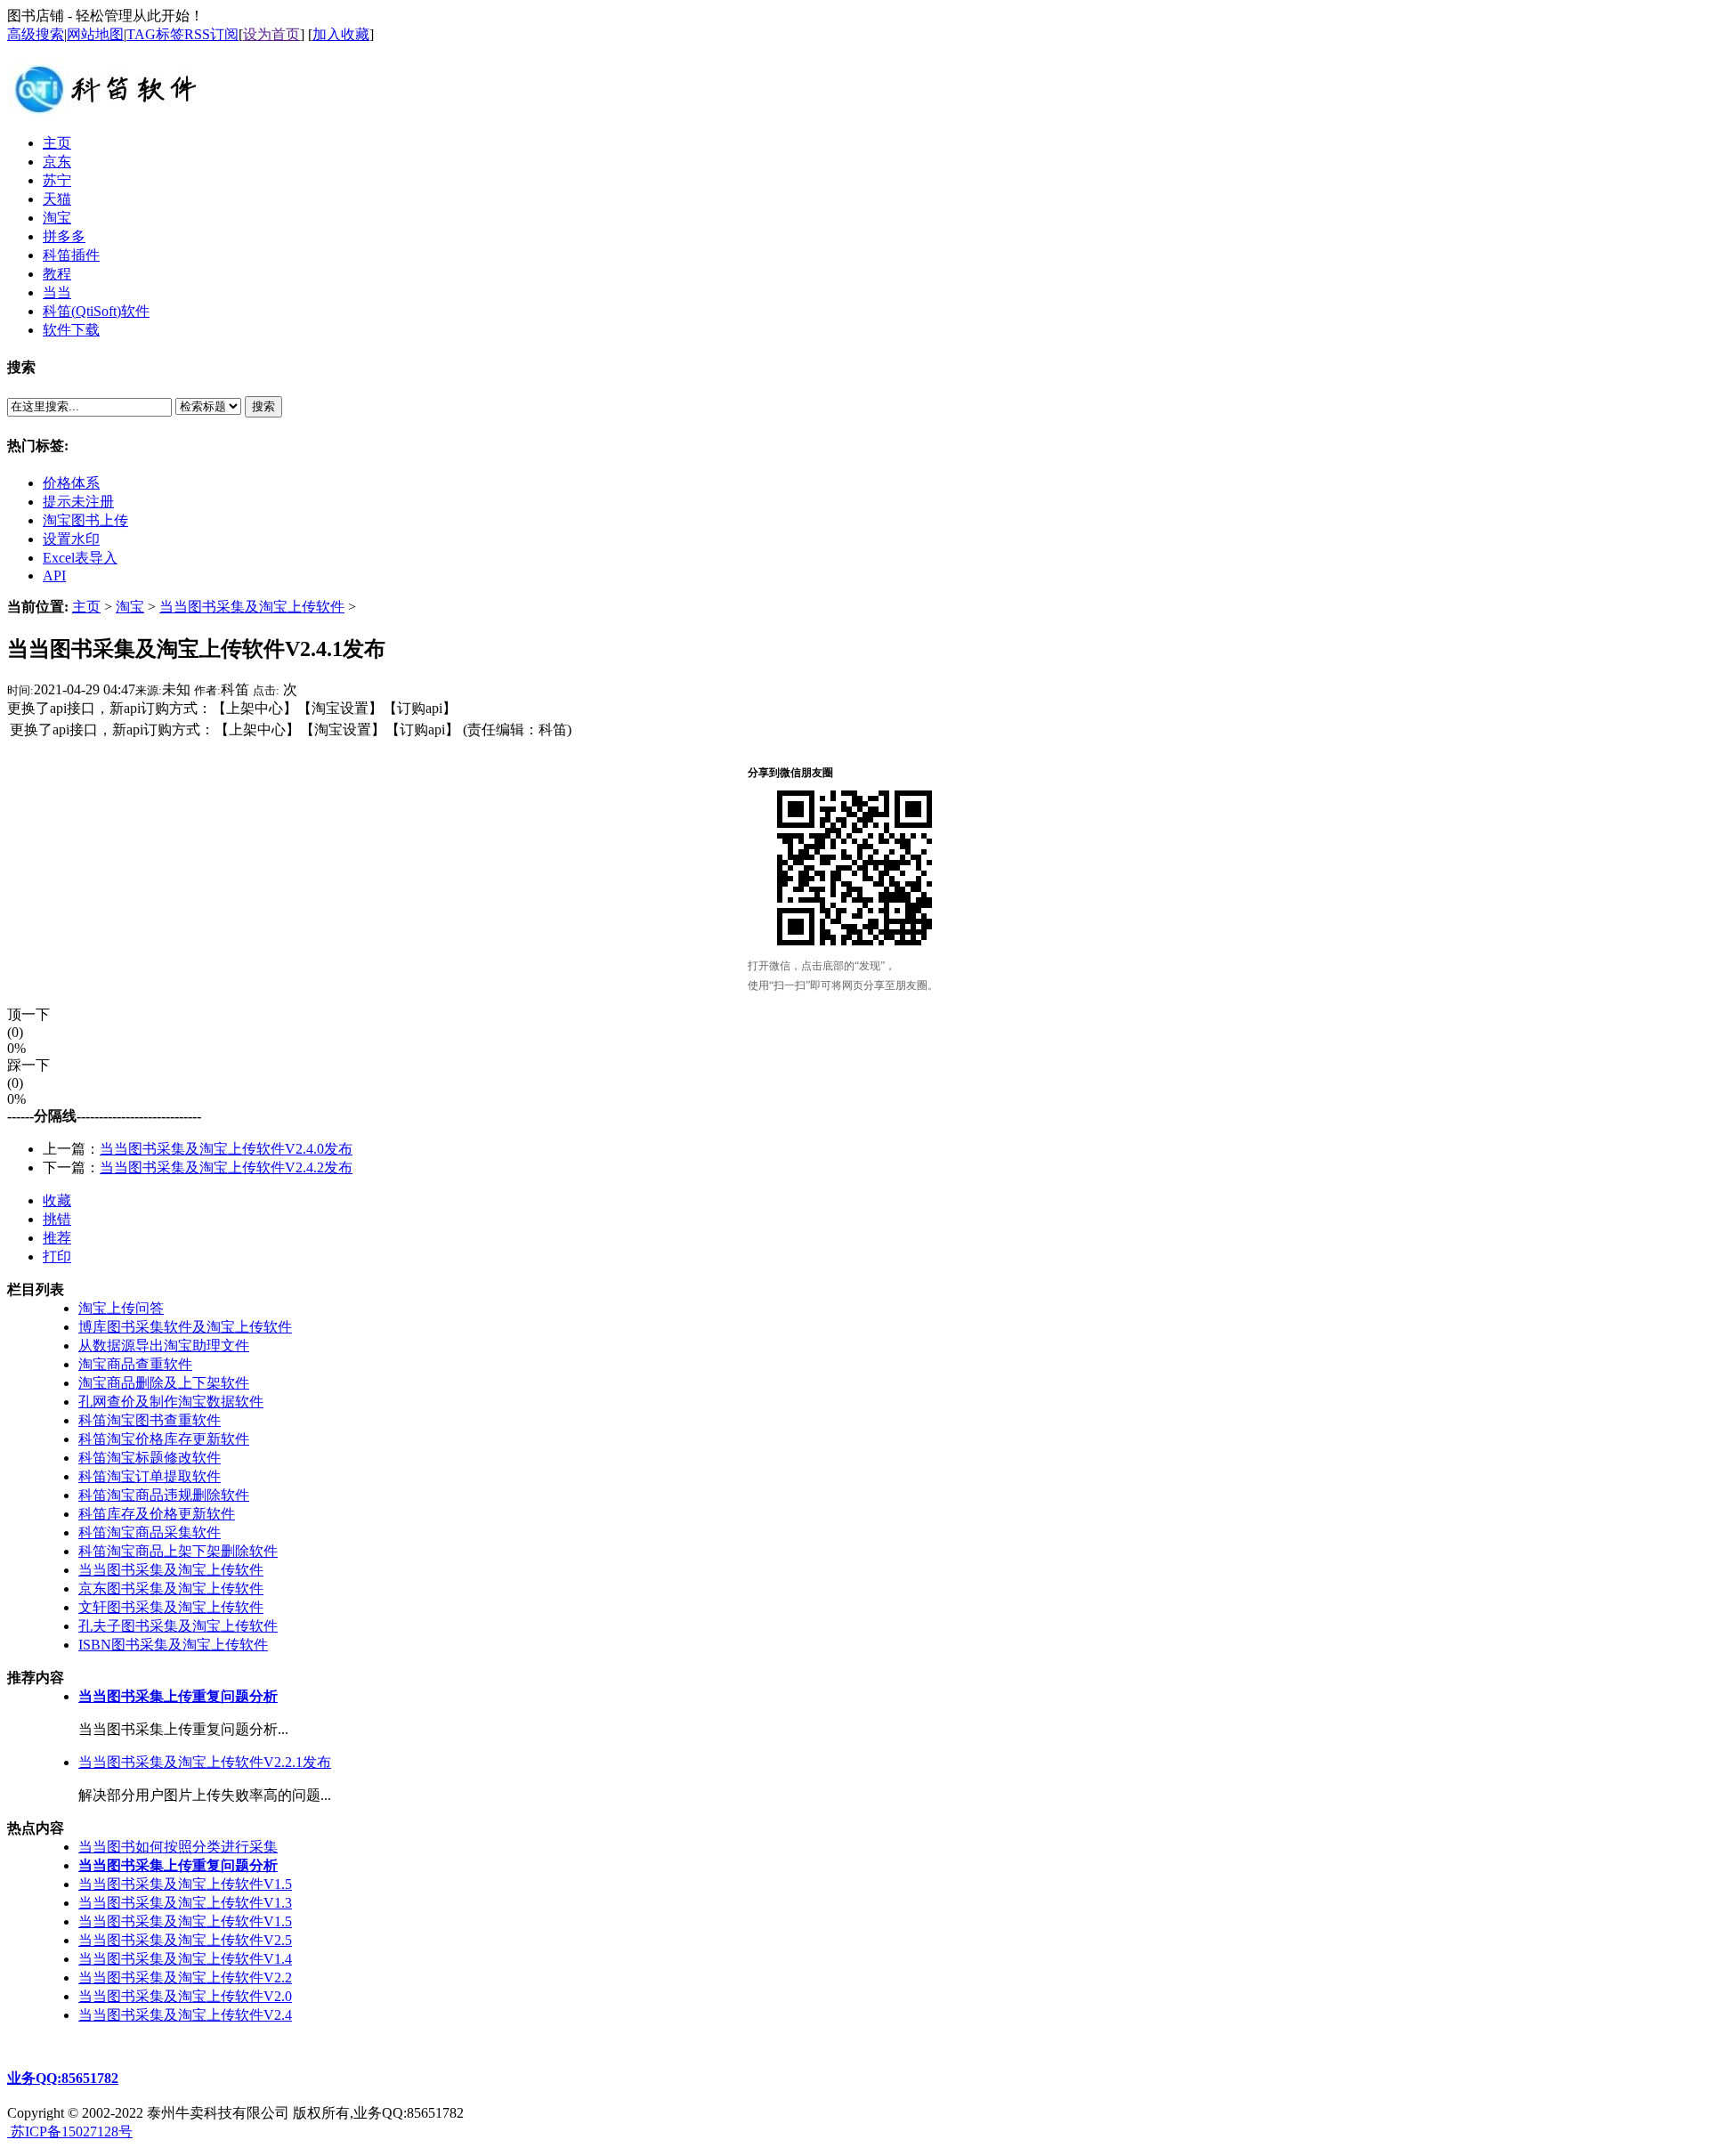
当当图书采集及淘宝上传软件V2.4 (185, 2015)
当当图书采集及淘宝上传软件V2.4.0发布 (226, 1149)
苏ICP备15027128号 (70, 2132)
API (54, 575)
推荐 (57, 1238)
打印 (57, 1256)
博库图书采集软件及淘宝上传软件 (185, 1327)
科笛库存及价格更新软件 (157, 1514)
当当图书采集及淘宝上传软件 (252, 607)
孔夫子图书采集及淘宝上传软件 (178, 1626)
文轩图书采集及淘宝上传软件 (171, 1607)
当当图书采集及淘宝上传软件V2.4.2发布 (226, 1167)
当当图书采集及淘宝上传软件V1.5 (185, 1884)
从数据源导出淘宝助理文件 (164, 1345)
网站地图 (95, 34)
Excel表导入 (80, 558)
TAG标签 (155, 34)
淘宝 (130, 607)
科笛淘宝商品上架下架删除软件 (178, 1551)
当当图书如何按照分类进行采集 (178, 1847)
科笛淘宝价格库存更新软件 (164, 1439)
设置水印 (71, 539)
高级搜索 (36, 34)
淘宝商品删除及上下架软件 (164, 1383)
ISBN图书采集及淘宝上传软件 (173, 1645)
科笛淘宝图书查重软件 (150, 1420)
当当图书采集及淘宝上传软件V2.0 (185, 1996)
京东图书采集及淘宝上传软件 (171, 1589)
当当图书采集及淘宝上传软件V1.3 (185, 1903)
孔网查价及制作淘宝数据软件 (171, 1402)
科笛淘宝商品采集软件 (150, 1532)
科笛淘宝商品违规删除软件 (164, 1495)
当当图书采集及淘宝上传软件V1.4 (185, 1959)
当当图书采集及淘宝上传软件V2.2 (185, 1978)
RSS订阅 (211, 34)
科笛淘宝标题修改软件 (150, 1458)
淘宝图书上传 (85, 520)
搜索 (263, 406)
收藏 (57, 1200)
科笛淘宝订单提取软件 (150, 1476)
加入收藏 (341, 34)
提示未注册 (78, 502)
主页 (86, 607)
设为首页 (271, 34)
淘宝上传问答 (121, 1308)
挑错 (57, 1219)
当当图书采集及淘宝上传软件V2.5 (185, 1940)
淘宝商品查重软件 (135, 1364)
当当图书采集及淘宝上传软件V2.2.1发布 (205, 1762)
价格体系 (71, 483)
